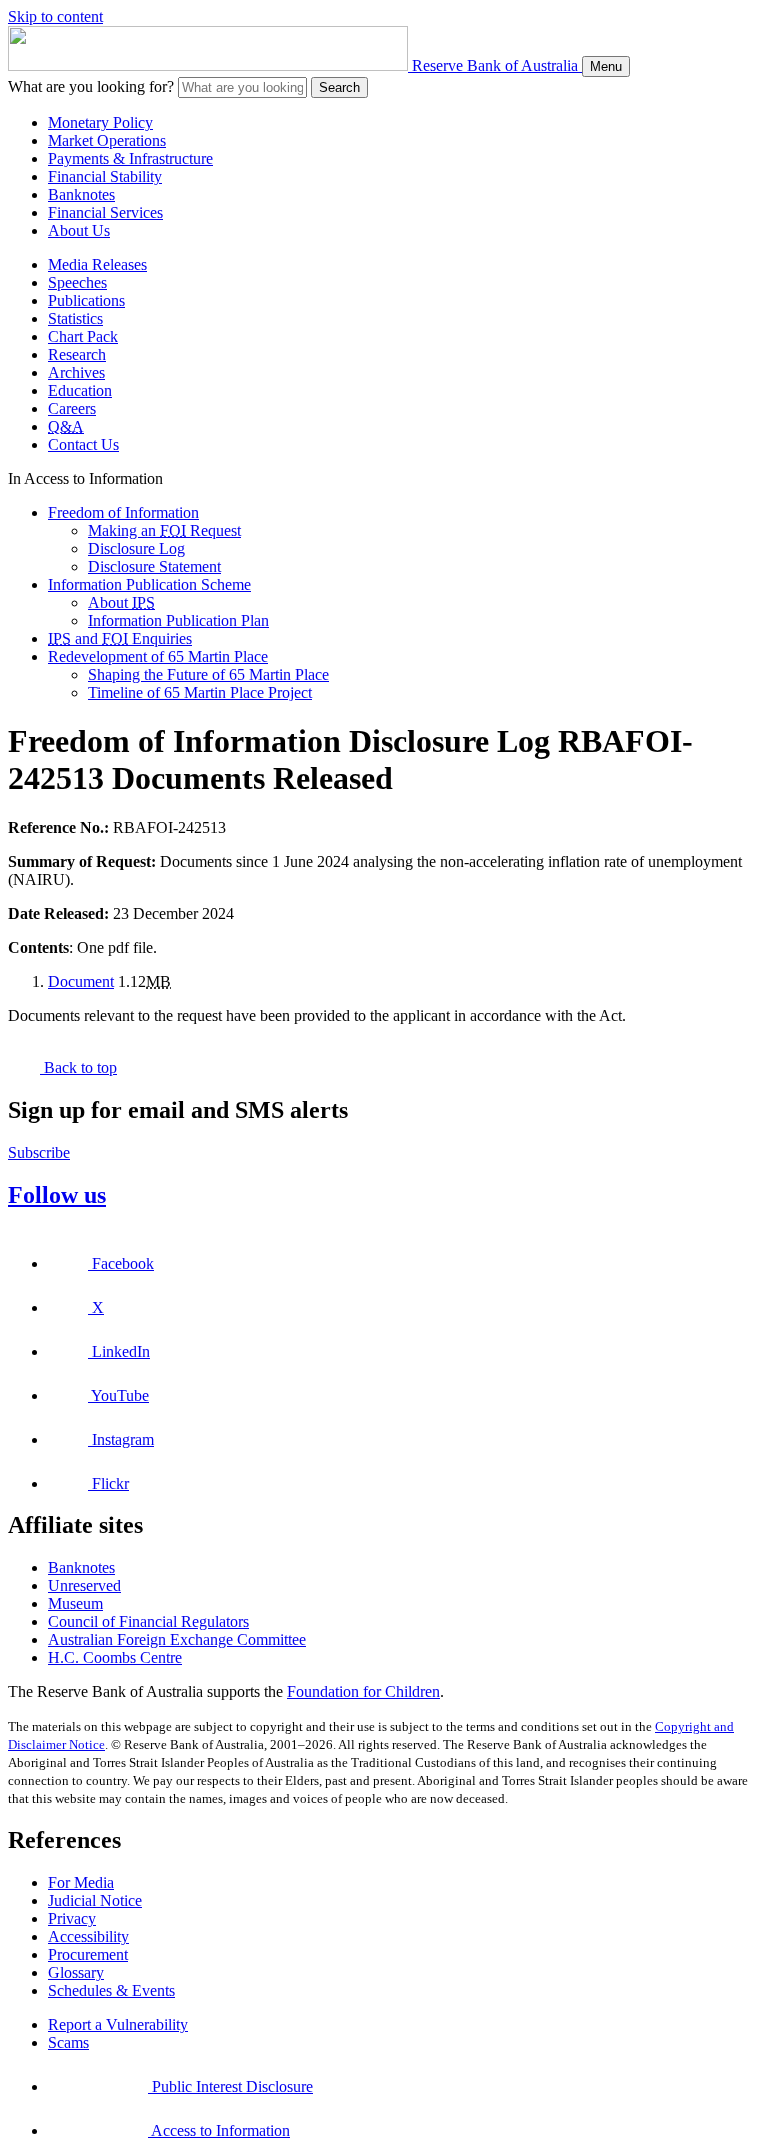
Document (81, 981)
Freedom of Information (123, 512)
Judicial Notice (95, 1900)
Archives (76, 372)
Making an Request (164, 530)
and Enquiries (120, 638)
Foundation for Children (363, 1691)
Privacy (72, 1918)
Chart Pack (83, 336)
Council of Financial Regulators (148, 1621)
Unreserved (84, 1585)
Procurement (88, 1954)
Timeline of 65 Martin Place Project (200, 692)
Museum (75, 1603)
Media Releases (97, 264)
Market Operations (107, 140)
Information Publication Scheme (149, 584)
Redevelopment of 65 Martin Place (158, 656)
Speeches (77, 282)
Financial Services (105, 212)
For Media (81, 1882)
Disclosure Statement (154, 566)
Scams (68, 2042)
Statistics (75, 318)
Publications (86, 300)
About (121, 602)
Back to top (78, 1067)
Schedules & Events (111, 1990)
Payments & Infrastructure (130, 158)
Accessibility (88, 1936)
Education (80, 390)
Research (77, 354)
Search (339, 87)
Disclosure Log (136, 548)
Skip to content (55, 16)
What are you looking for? (91, 86)
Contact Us (83, 444)
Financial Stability (105, 176)
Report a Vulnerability (118, 2024)
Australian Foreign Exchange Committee (177, 1639)
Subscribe (39, 1152)
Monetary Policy (100, 122)
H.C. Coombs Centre (115, 1657)
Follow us (57, 1195)
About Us (79, 230)
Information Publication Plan (178, 620)
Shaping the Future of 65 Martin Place (208, 674)
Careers (72, 408)
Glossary (76, 1972)
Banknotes (81, 194)
